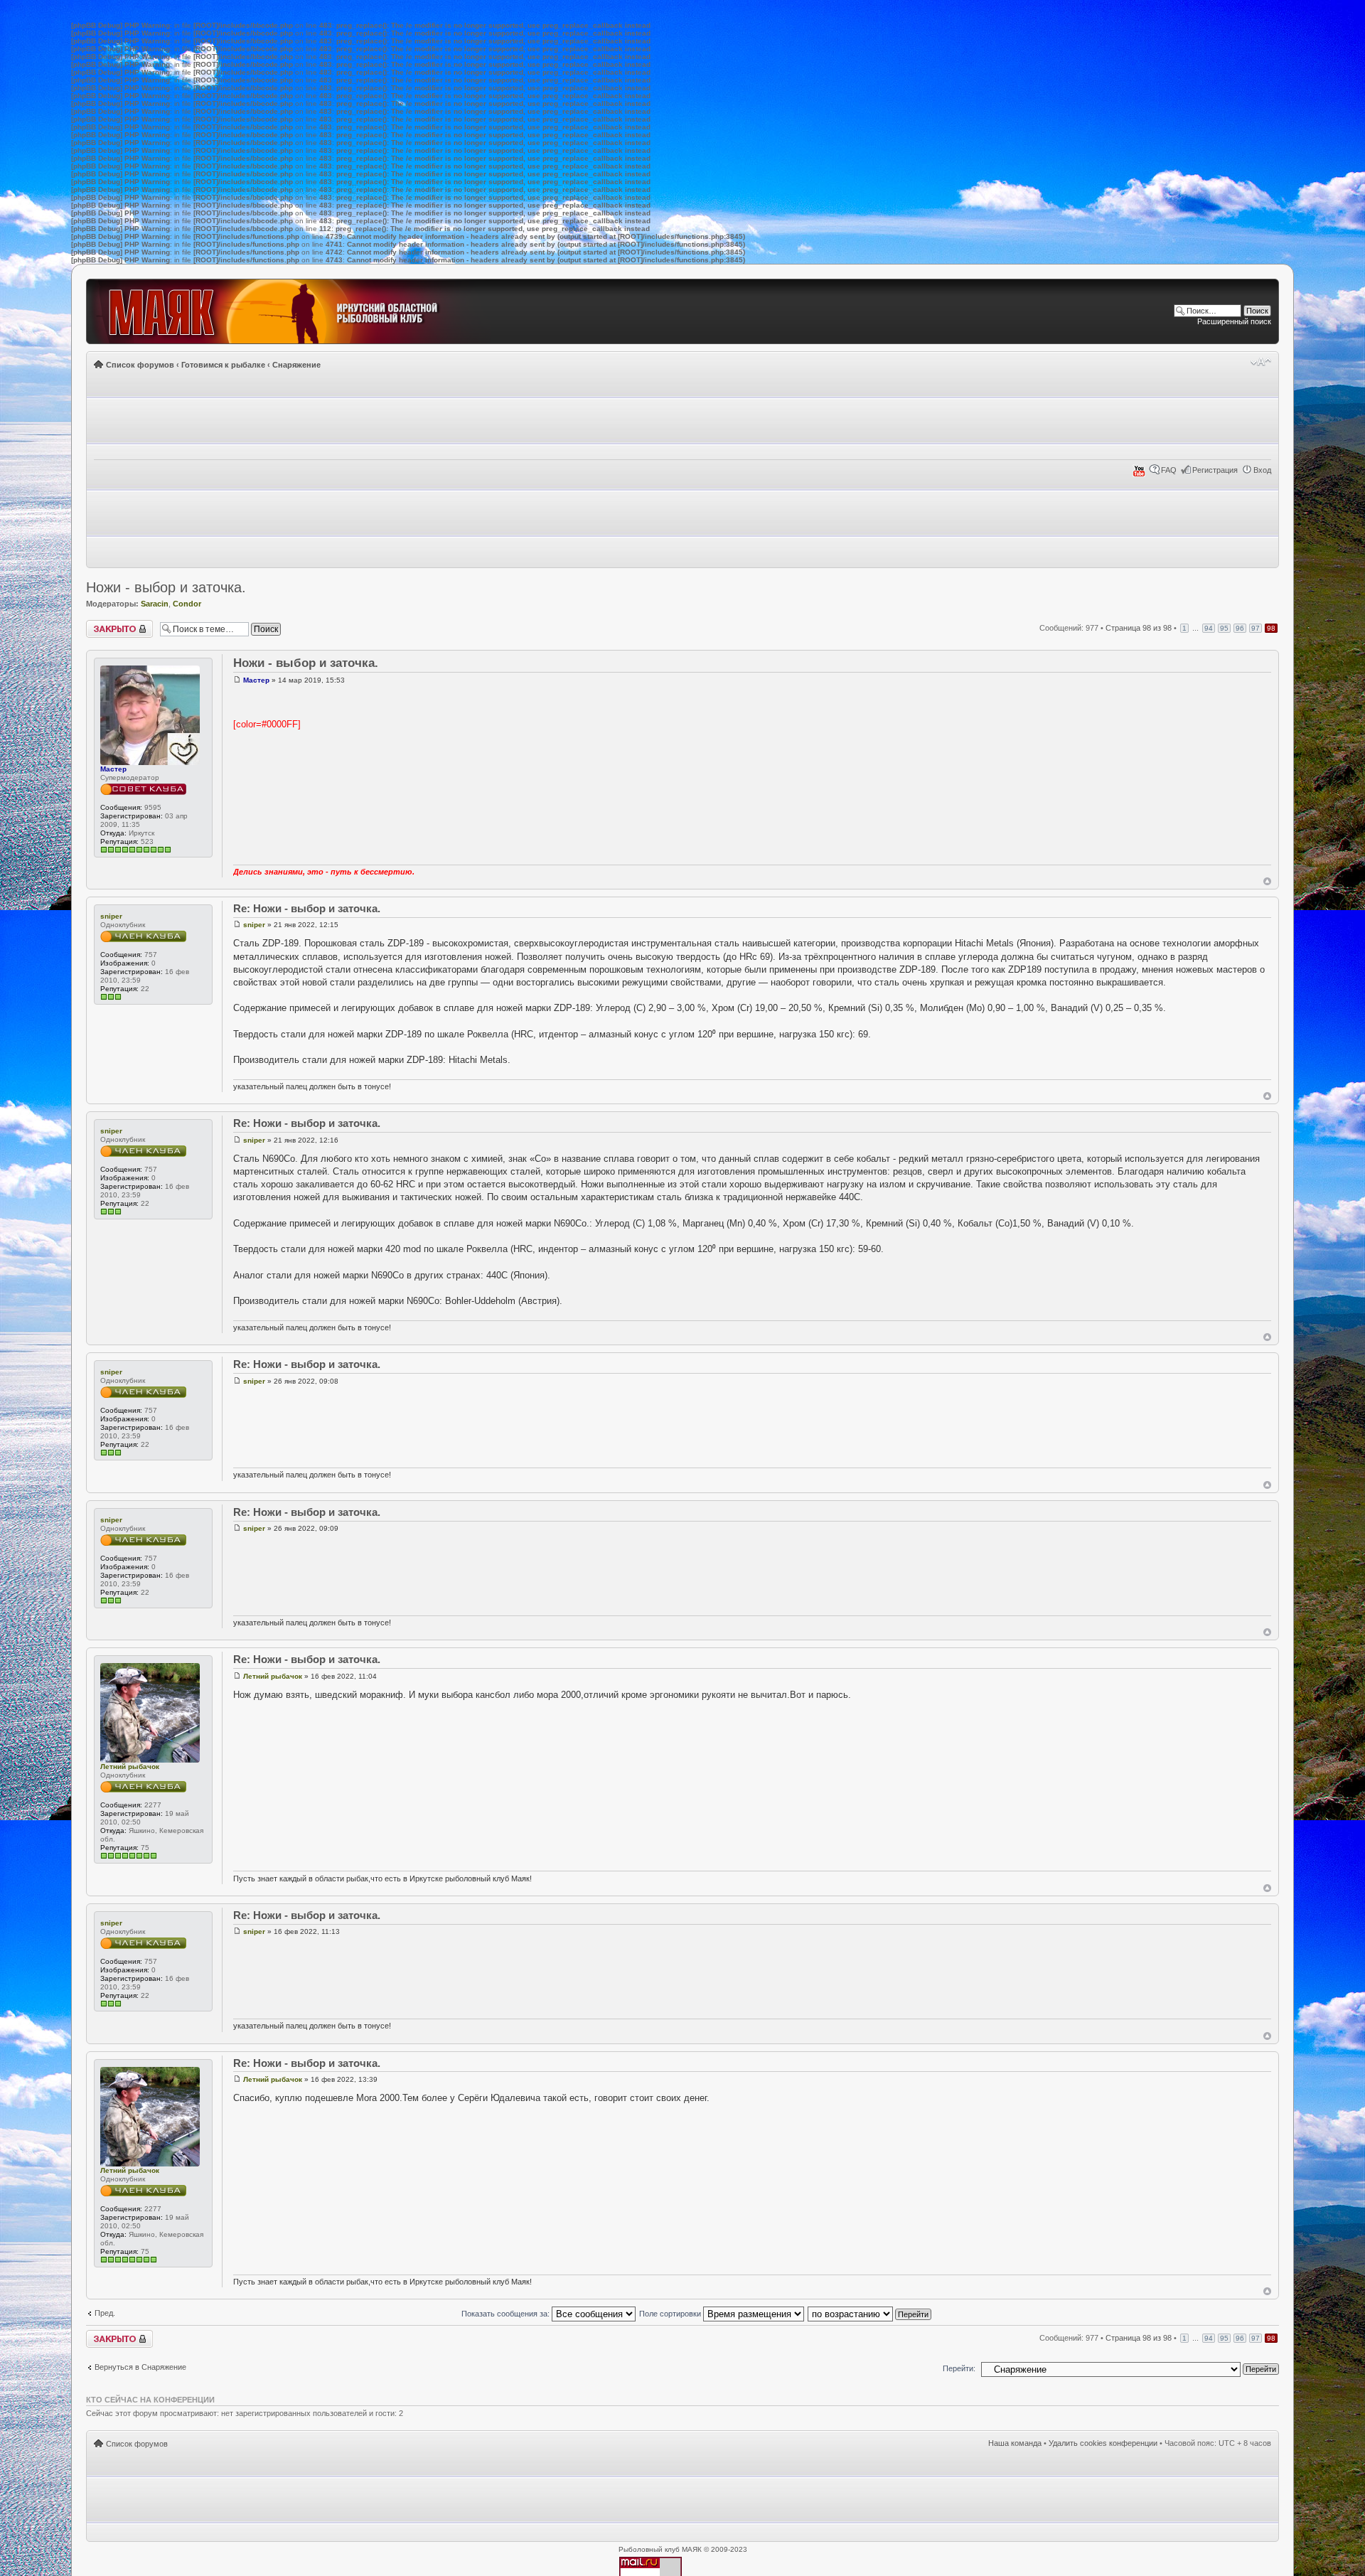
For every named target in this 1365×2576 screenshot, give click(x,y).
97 (1256, 628)
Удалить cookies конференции (1103, 2443)
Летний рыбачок (130, 1767)
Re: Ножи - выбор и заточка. (307, 908)
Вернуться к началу (1267, 881)
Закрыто (101, 624)
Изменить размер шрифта (1261, 362)
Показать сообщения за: (507, 2314)
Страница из (1139, 628)
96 (1240, 628)
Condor (187, 604)
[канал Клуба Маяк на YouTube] (1139, 474)
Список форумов (140, 365)
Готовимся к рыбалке (223, 365)
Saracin (155, 604)
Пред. (105, 2313)
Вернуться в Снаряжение (140, 2367)
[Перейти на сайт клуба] (290, 311)
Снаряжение (296, 365)
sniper (111, 916)
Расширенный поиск (1234, 321)
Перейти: (959, 2368)
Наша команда (1015, 2443)
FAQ (1169, 470)
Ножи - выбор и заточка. (166, 587)
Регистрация (1215, 470)
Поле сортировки (671, 2314)
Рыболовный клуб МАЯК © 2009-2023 (683, 2549)
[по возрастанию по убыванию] (870, 2314)
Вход (1262, 470)
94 (1209, 628)
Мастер (113, 769)
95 (1224, 628)
